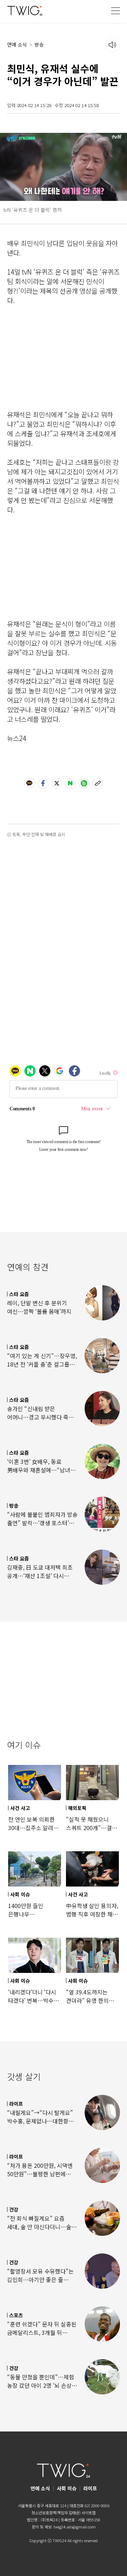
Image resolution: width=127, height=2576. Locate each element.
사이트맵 (89, 2513)
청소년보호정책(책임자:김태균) (56, 2513)
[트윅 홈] (25, 10)
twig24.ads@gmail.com (75, 2527)
